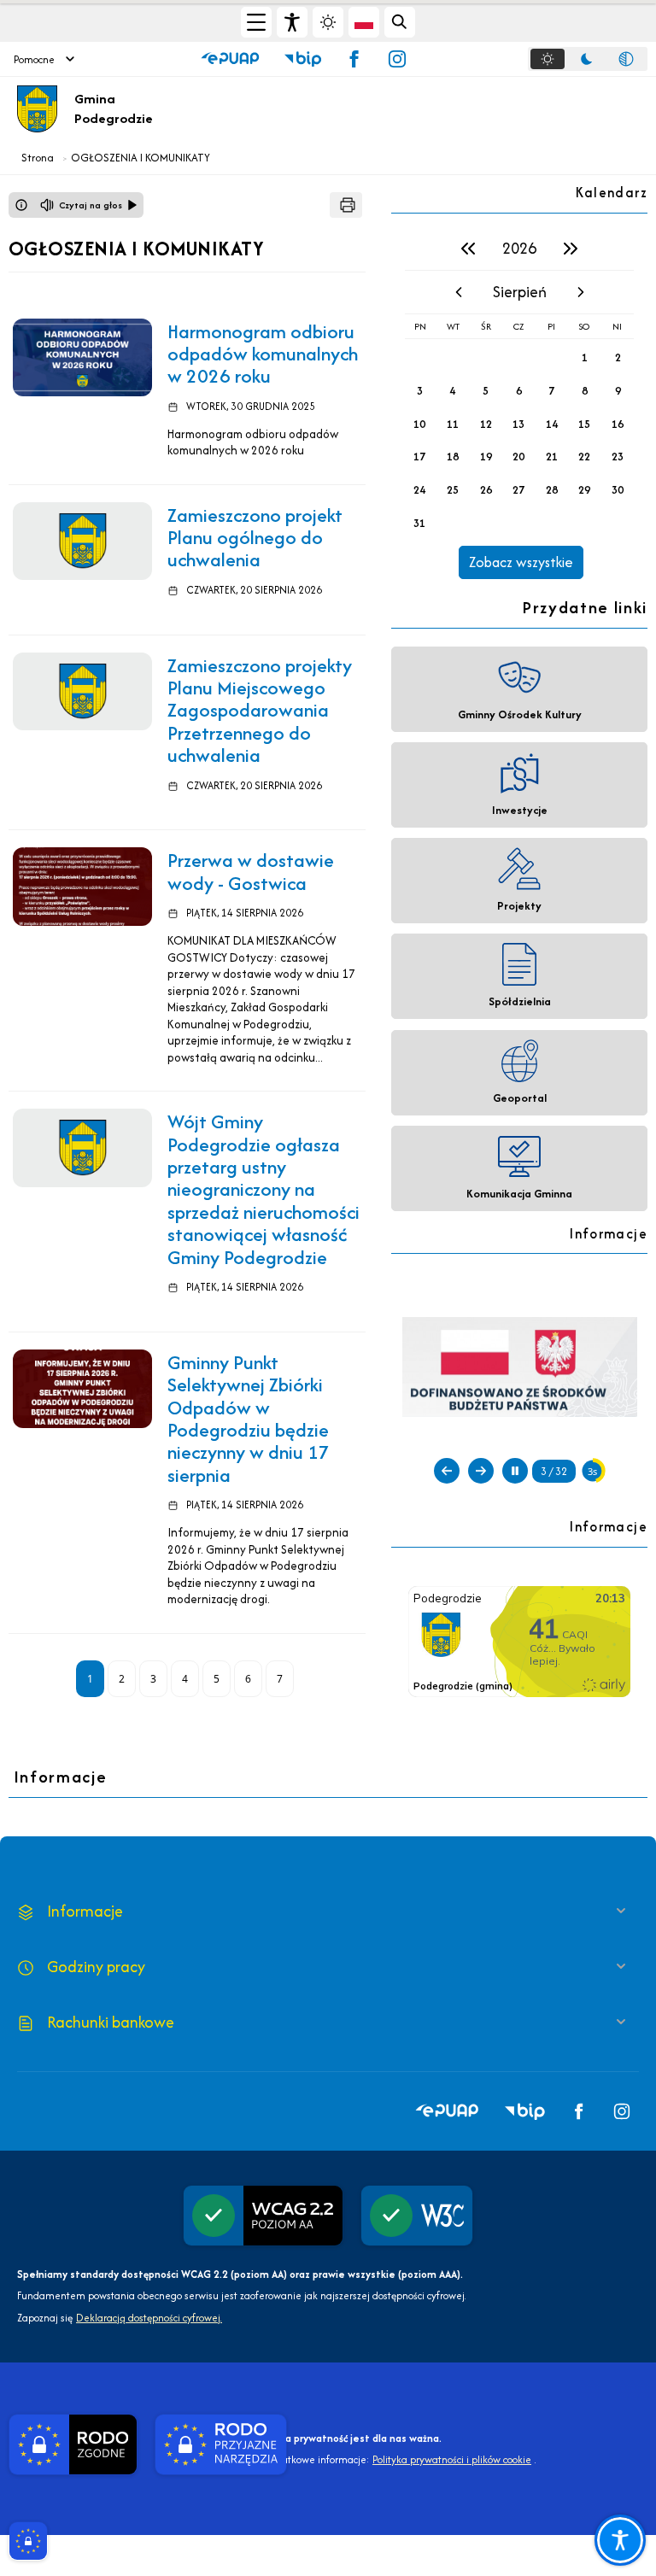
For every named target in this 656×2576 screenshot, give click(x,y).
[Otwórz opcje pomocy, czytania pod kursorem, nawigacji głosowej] (620, 2540)
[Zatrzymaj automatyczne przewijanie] (515, 1471)
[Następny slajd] (481, 1471)
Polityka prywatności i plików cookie (452, 2459)
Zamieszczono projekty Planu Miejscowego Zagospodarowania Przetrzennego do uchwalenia (260, 711)
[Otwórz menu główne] (256, 22)
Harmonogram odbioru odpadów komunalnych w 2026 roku (263, 354)
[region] (519, 403)
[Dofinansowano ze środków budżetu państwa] (520, 1366)
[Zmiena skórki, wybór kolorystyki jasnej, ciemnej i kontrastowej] (328, 22)
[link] (82, 358)
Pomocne (34, 59)
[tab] (548, 59)
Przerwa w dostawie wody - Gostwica (251, 871)
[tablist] (588, 59)
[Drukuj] (346, 205)
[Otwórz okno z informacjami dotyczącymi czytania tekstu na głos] (21, 205)
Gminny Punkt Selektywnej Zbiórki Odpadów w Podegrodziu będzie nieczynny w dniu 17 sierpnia (249, 1419)
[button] (230, 59)
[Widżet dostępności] (292, 22)
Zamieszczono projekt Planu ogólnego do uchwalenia (255, 538)
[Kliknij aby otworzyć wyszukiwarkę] (400, 22)
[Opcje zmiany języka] (364, 22)
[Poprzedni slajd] (447, 1471)
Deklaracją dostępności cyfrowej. (149, 2318)
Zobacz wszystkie (521, 562)
